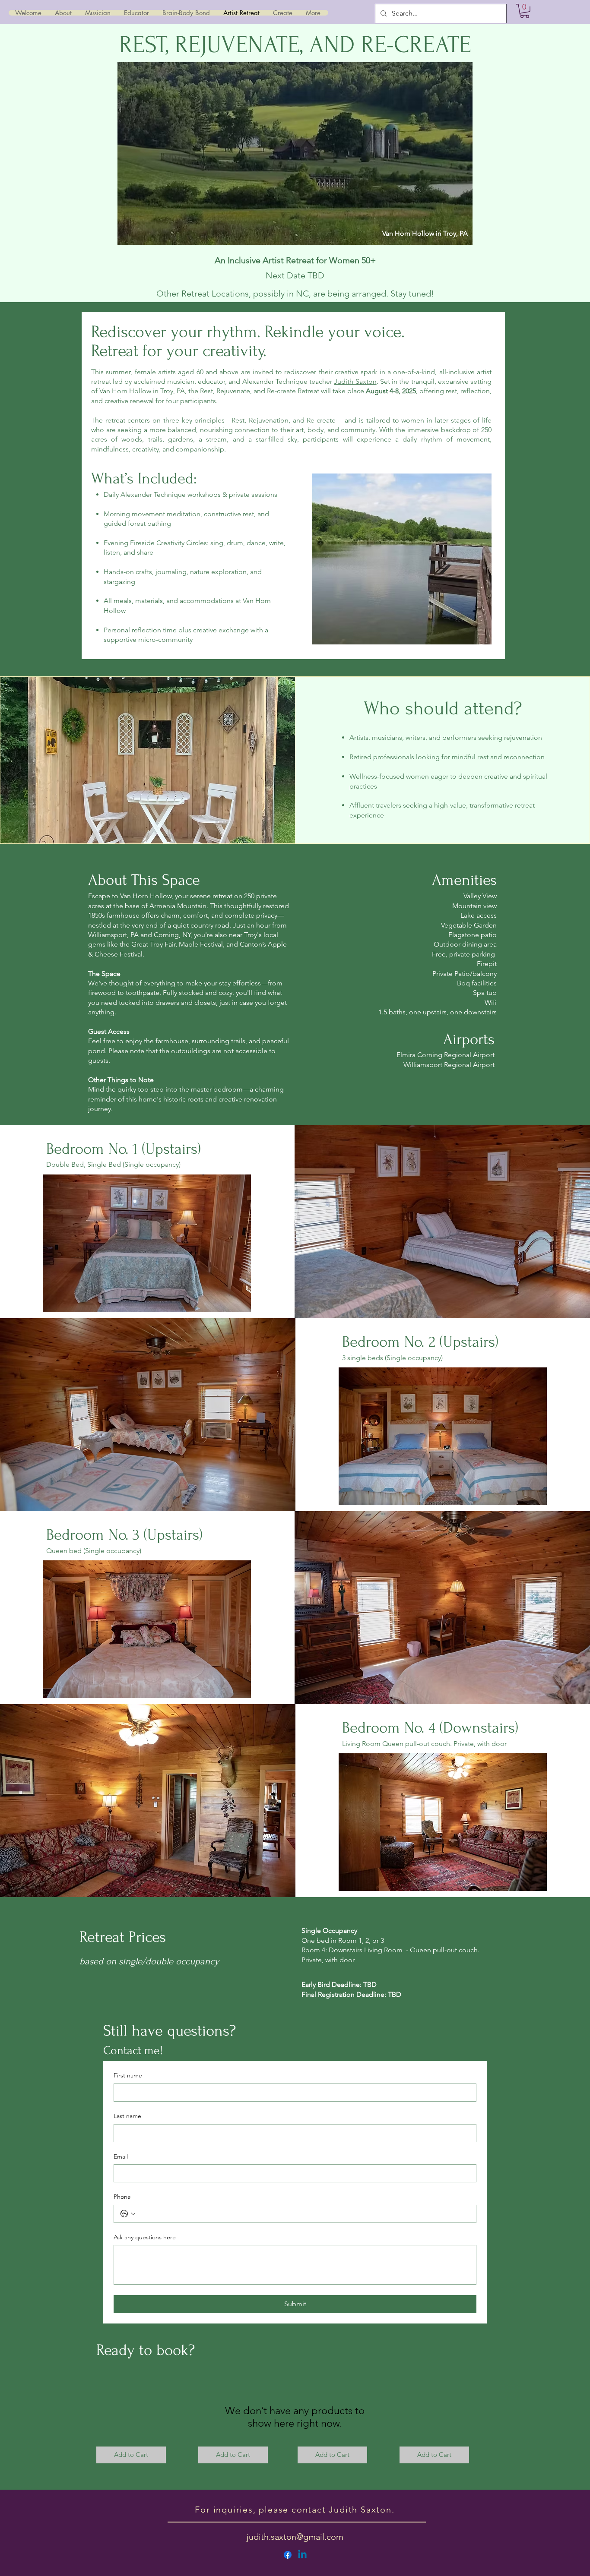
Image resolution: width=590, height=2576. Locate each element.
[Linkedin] (302, 2555)
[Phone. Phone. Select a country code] (128, 2214)
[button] (525, 11)
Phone (122, 2197)
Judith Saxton (355, 381)
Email (121, 2156)
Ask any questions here (145, 2237)
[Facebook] (288, 2555)
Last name (127, 2116)
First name (128, 2075)
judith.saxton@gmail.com (295, 2537)
